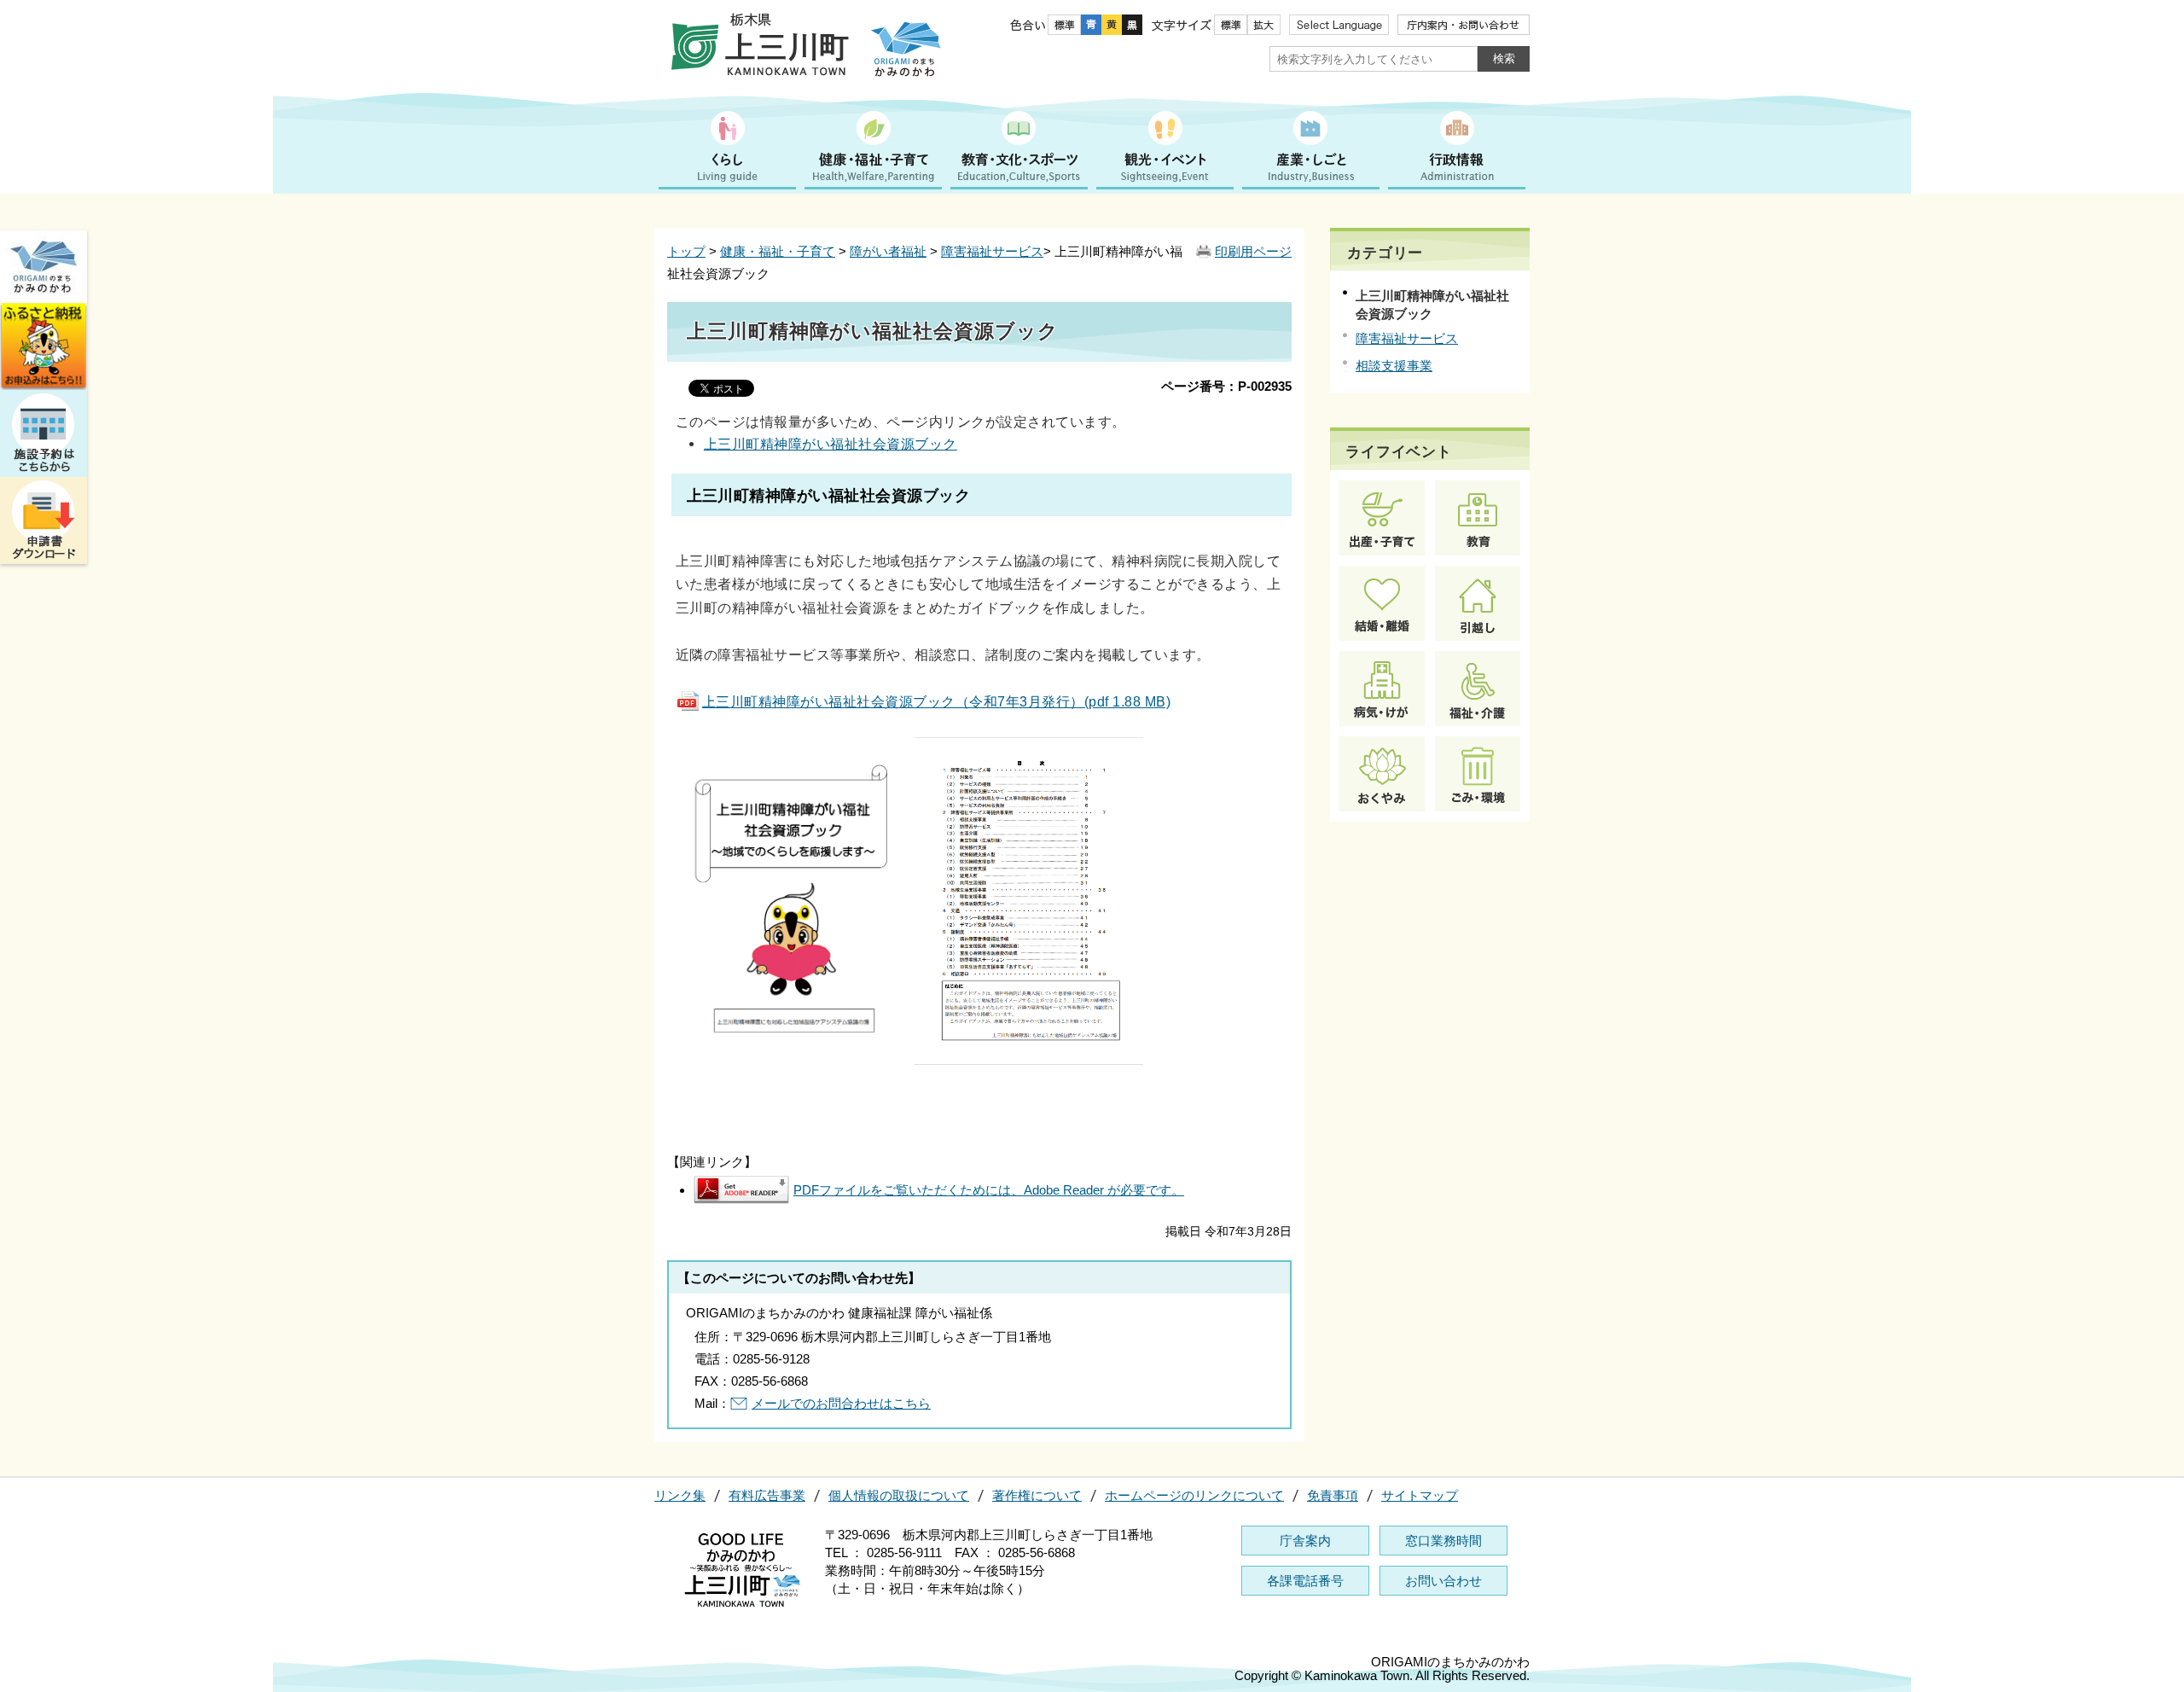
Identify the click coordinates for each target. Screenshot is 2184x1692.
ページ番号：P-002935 (1226, 386)
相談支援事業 (1394, 366)
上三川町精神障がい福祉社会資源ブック (831, 444)
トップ (686, 251)
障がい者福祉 (888, 251)
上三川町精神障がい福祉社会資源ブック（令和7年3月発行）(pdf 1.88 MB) (936, 701)
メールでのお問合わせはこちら (841, 1403)
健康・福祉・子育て (778, 251)
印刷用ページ (1253, 251)
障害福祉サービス (992, 251)
